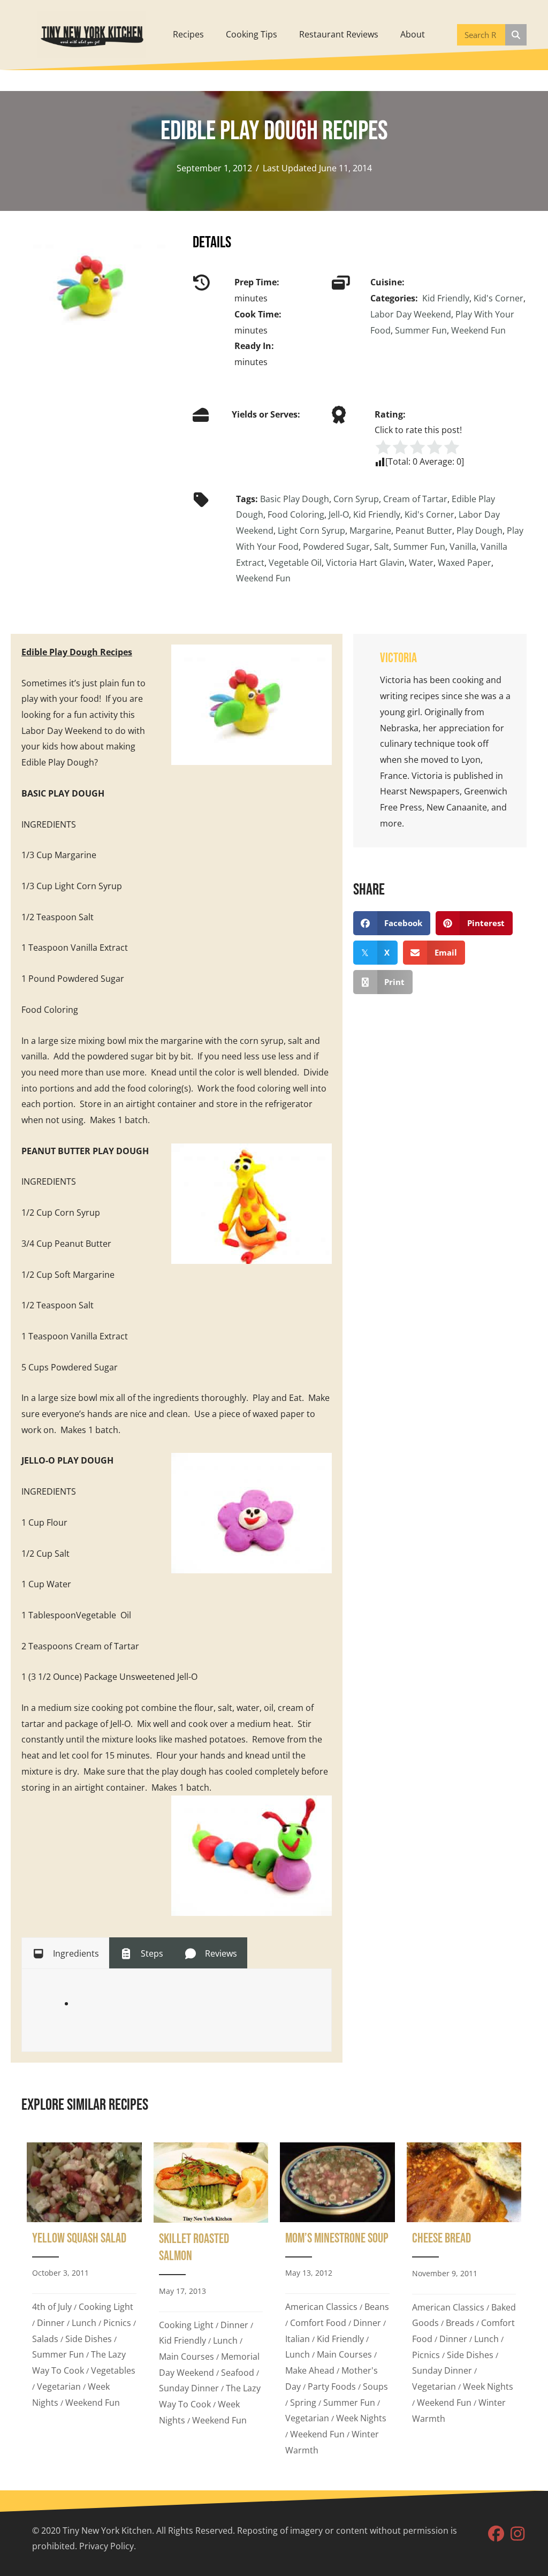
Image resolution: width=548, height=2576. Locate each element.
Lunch (84, 2323)
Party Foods (332, 2386)
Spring (303, 2403)
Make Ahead (310, 2370)
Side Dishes (89, 2339)
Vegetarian (59, 2386)
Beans (377, 2307)
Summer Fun (421, 330)
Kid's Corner (498, 298)
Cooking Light (106, 2307)
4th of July (52, 2307)
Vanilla (463, 547)
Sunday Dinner (189, 2388)
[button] (496, 2534)
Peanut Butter (424, 531)
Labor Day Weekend (411, 314)
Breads (460, 2323)
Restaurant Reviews (339, 34)
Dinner (51, 2323)
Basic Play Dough (295, 499)
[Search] (516, 35)
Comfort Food (318, 2323)
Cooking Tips (252, 34)
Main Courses (187, 2357)
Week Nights (361, 2418)
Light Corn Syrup (311, 531)
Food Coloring (296, 514)
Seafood (238, 2373)
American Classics (321, 2307)
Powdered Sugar (336, 547)
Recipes (188, 34)
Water (421, 563)
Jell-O (339, 514)
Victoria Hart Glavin (365, 563)
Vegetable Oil (295, 563)
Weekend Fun (478, 330)
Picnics (117, 2323)
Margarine (370, 531)
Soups (375, 2386)
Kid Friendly (446, 298)
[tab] (65, 1953)
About (413, 34)
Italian (298, 2339)
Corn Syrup (356, 499)
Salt (382, 547)
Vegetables (113, 2370)
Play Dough (479, 531)
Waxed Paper (465, 563)
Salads (45, 2339)
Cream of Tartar (415, 499)
